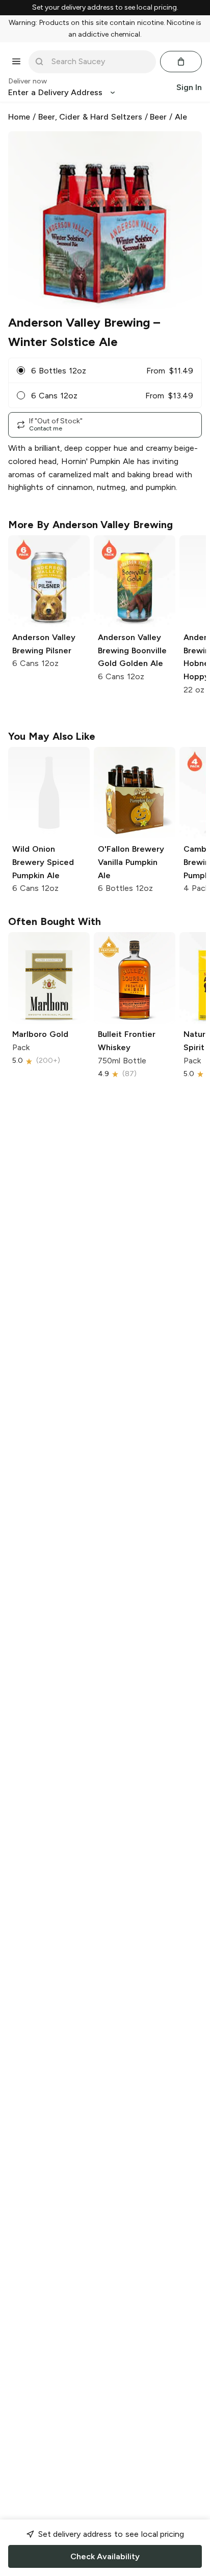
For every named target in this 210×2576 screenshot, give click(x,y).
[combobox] (99, 62)
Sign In (189, 87)
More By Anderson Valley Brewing (90, 525)
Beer (158, 117)
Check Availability (105, 2556)
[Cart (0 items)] (181, 62)
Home (19, 117)
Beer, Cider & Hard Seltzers (90, 117)
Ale (181, 117)
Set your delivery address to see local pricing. (105, 8)
